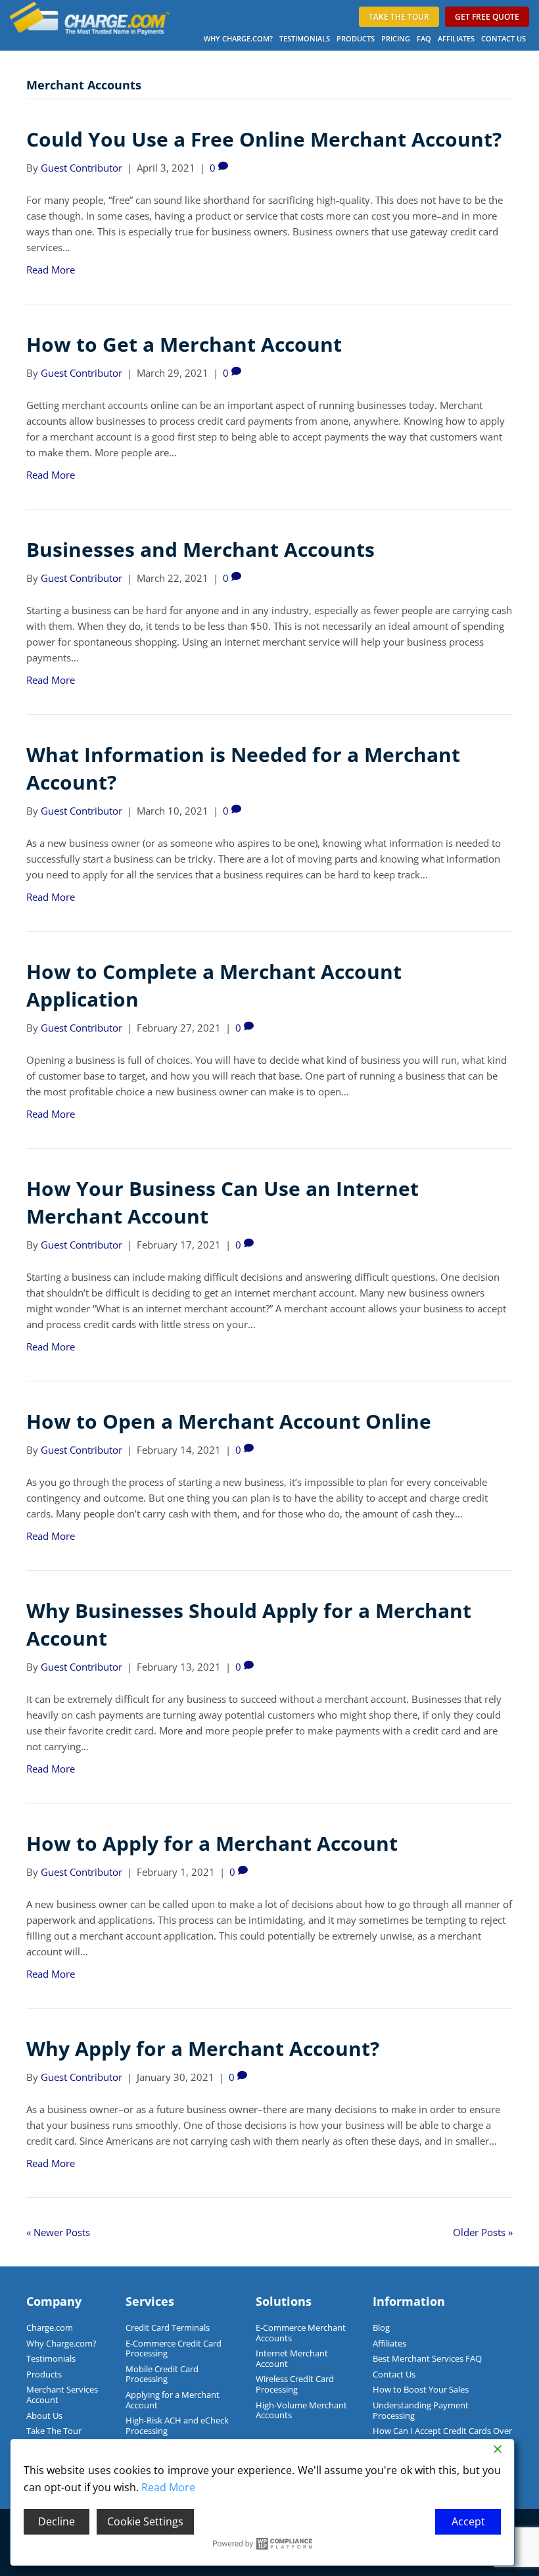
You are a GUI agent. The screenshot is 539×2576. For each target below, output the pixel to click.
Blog (381, 2327)
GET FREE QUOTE (487, 17)
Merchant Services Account (62, 2395)
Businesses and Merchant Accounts (200, 549)
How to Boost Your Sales (421, 2389)
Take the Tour (399, 17)
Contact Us (504, 38)
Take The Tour (54, 2431)
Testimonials (305, 38)
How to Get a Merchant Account (184, 344)
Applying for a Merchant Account (173, 2400)
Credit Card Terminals (168, 2327)
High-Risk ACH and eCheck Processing (177, 2425)
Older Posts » (483, 2232)
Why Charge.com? (238, 38)
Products (356, 38)
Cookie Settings (145, 2521)
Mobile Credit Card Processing (162, 2374)
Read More (51, 270)
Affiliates (456, 38)
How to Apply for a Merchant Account (212, 1843)
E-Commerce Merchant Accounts (301, 2333)
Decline (57, 2521)
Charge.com (50, 2327)
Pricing (396, 38)
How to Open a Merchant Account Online (229, 1421)
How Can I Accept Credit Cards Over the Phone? (442, 2436)
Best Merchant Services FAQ (427, 2358)
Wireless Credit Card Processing (295, 2384)
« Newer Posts (58, 2232)
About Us (44, 2416)
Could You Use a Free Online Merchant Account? (264, 139)
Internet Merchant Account (292, 2358)
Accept (468, 2521)
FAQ (424, 38)
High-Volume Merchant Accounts (301, 2410)
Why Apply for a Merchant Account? (203, 2048)
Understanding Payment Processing (421, 2410)
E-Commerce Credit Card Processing (174, 2349)
